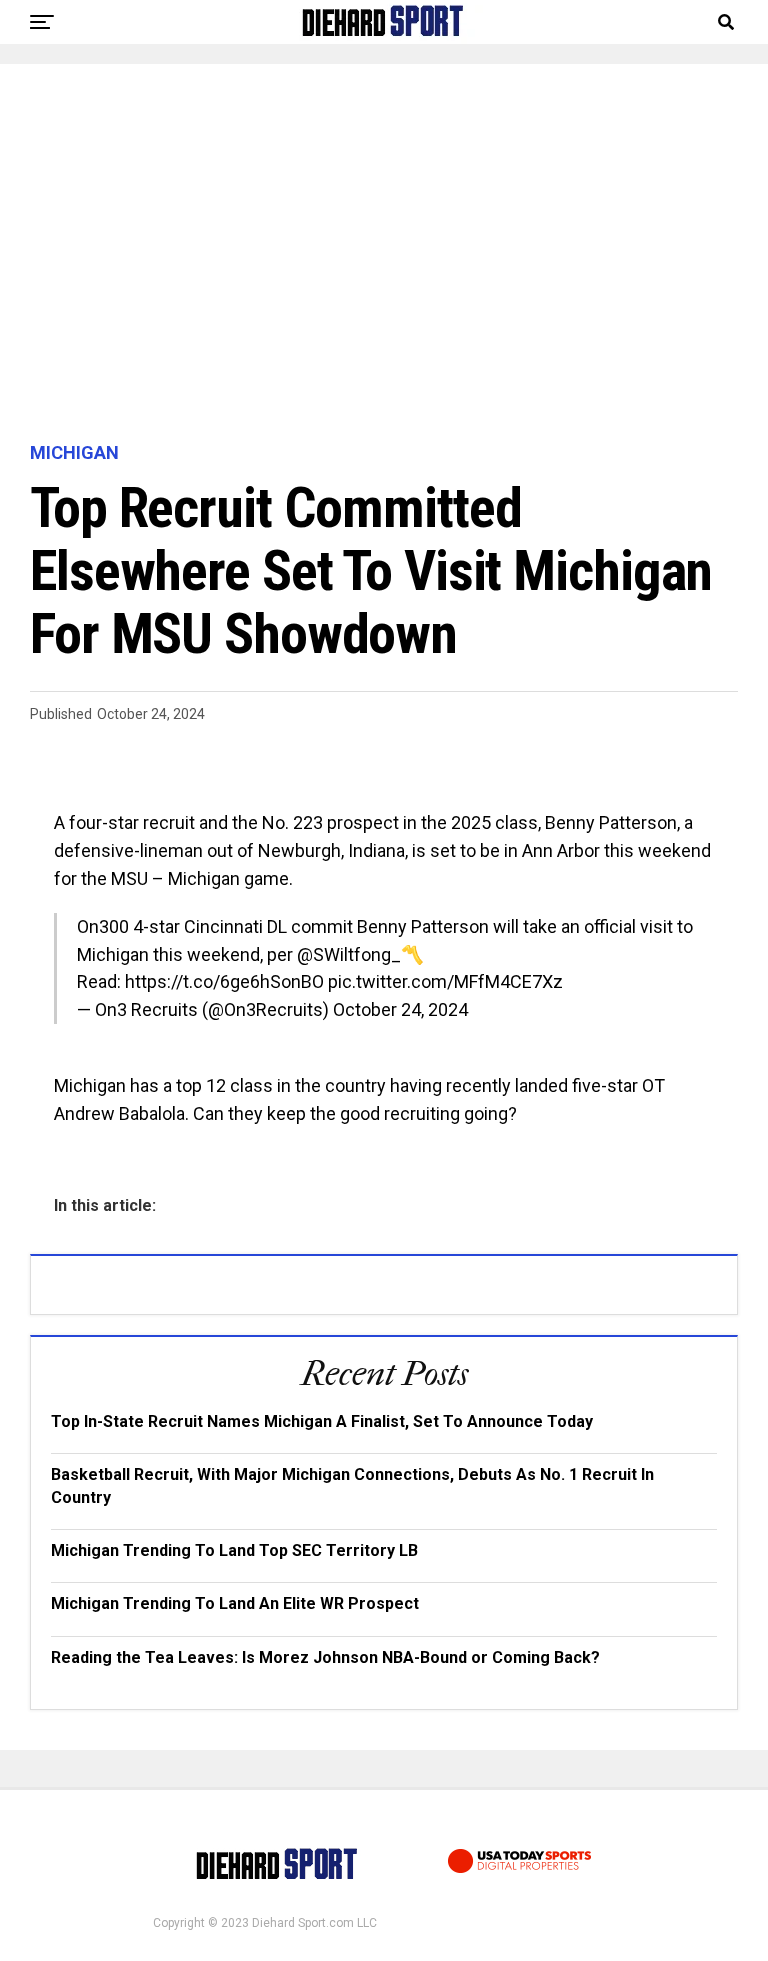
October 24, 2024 (400, 1009)
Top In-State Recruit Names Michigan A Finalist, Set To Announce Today (322, 1421)
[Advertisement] (384, 254)
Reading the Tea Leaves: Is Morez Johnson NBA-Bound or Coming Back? (325, 1657)
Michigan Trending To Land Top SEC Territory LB (234, 1550)
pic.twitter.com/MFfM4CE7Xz (445, 981)
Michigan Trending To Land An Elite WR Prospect (235, 1603)
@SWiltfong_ (349, 954)
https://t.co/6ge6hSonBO (224, 981)
